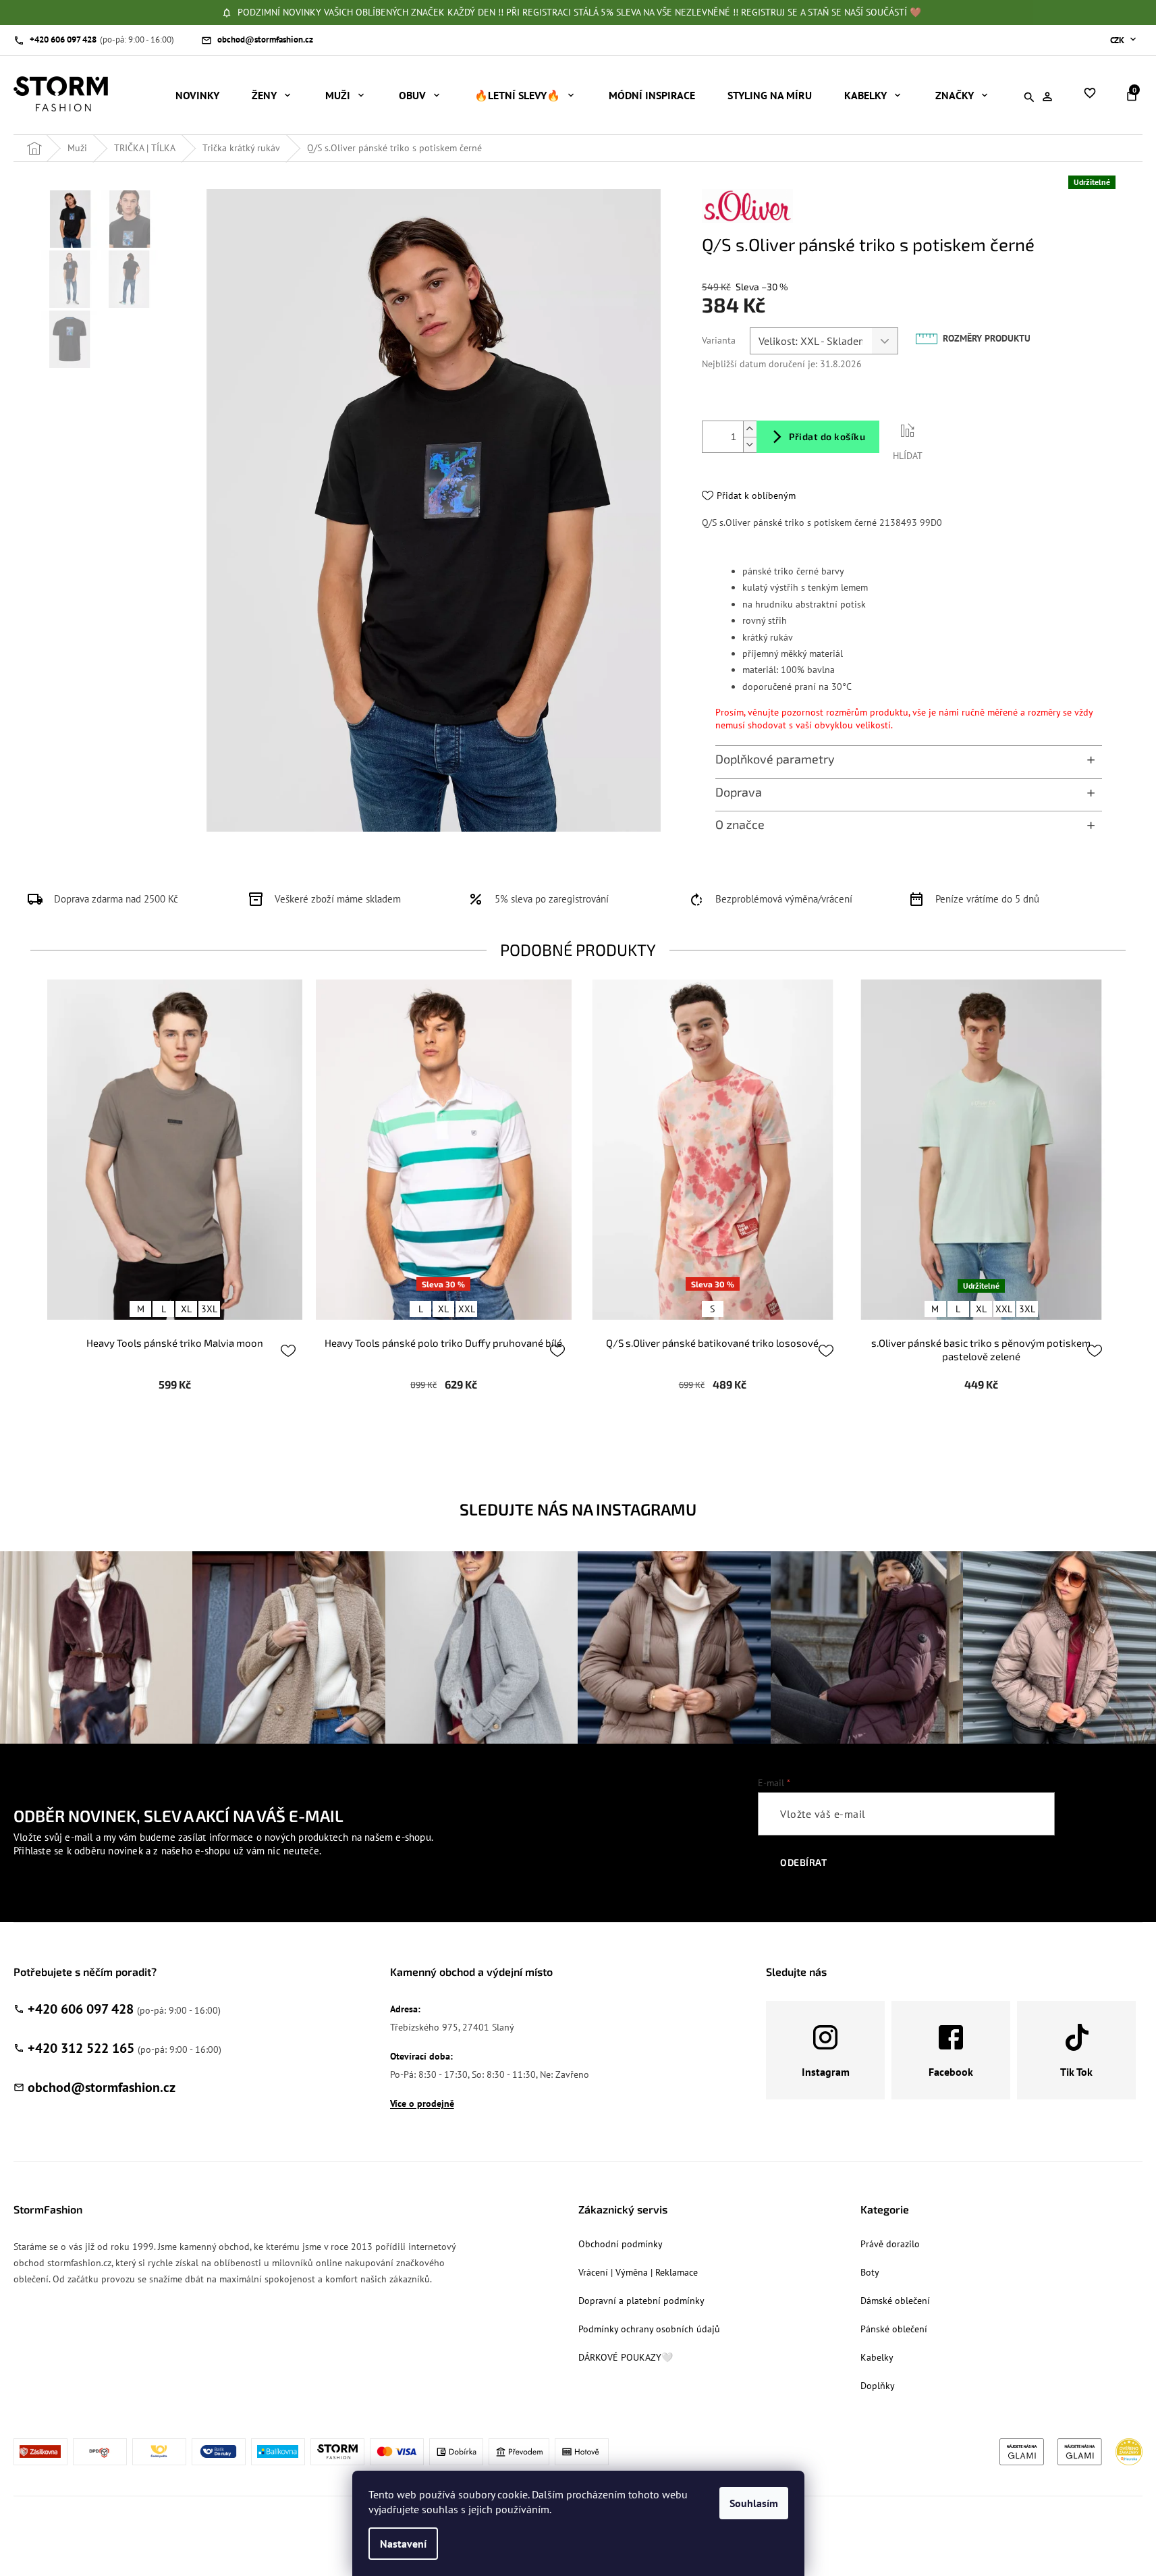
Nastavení (403, 2544)
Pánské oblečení (894, 2329)
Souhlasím (754, 2503)
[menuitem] (197, 95)
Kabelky (877, 2357)
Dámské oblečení (895, 2301)
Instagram (826, 2072)
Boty (870, 2272)
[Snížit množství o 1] (750, 445)
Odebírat (803, 1862)
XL (186, 1309)
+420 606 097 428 (81, 2009)
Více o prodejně (422, 2103)
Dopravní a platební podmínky (641, 2301)
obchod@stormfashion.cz (102, 2087)
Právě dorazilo (890, 2244)
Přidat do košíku (827, 436)
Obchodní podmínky (621, 2244)
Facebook (951, 2072)
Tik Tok (1076, 2072)
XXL (467, 1309)
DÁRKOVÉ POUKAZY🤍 (626, 2357)
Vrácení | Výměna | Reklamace (638, 2272)
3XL (209, 1309)
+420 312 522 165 (81, 2048)
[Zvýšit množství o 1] (750, 429)
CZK (1118, 40)
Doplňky (878, 2386)
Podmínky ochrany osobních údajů (649, 2329)
